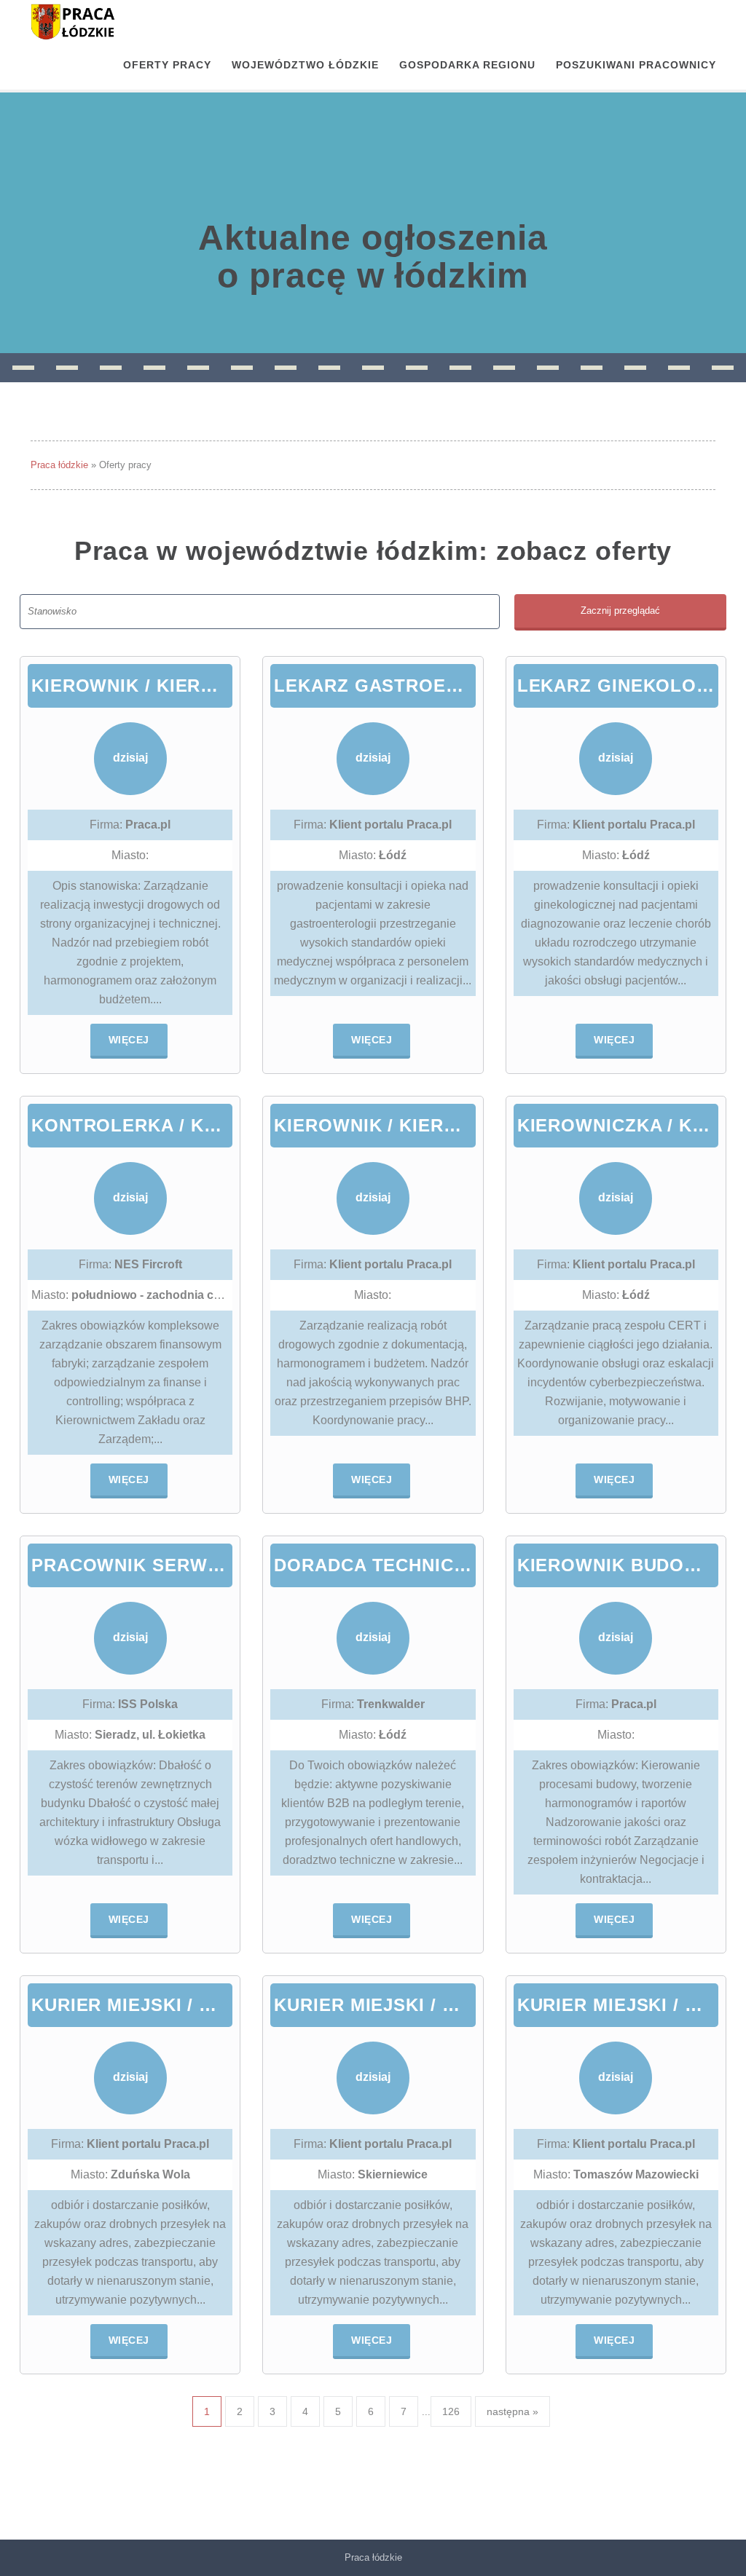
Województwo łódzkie (305, 65)
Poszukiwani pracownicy (636, 65)
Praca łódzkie (59, 465)
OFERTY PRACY (167, 65)
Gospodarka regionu (467, 65)
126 (451, 2411)
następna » (513, 2411)
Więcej (129, 1040)
